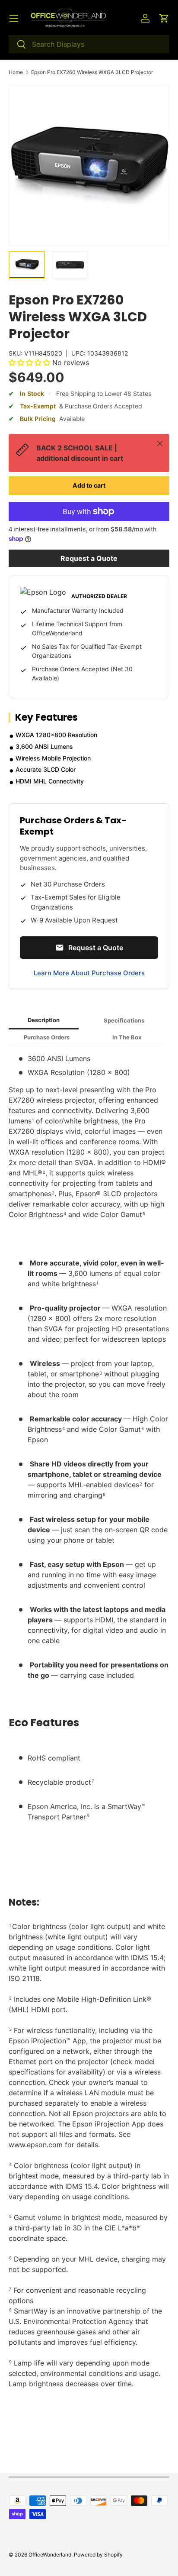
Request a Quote (89, 558)
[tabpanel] (89, 1742)
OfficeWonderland (50, 2555)
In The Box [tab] (127, 1037)
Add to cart (89, 485)
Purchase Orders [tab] (47, 1037)
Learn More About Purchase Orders (89, 973)
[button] (164, 18)
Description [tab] (44, 1020)
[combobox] (89, 44)
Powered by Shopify (98, 2555)
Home (16, 72)
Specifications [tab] (124, 1020)
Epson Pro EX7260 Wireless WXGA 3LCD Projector (92, 72)
